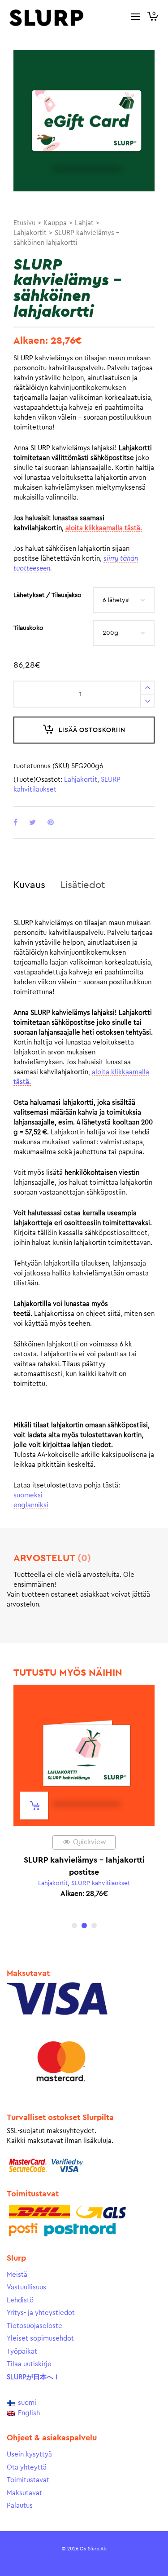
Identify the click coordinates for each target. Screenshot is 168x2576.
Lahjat (84, 223)
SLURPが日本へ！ (33, 2377)
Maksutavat (24, 2493)
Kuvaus (29, 885)
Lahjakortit (30, 233)
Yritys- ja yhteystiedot (41, 2313)
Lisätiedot (83, 885)
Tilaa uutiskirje (29, 2364)
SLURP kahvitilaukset (101, 1883)
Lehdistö (20, 2300)
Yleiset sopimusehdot (40, 2339)
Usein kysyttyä (29, 2454)
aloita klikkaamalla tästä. (104, 528)
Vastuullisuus (26, 2287)
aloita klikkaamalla (121, 1072)
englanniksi (31, 1505)
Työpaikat (22, 2352)
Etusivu (24, 223)
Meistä (17, 2275)
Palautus (20, 2506)
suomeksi (28, 1495)
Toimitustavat (28, 2480)
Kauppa (55, 223)
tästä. (22, 1082)
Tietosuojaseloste (34, 2326)
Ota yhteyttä (27, 2468)
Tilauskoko (28, 628)
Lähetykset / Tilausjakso (47, 595)
